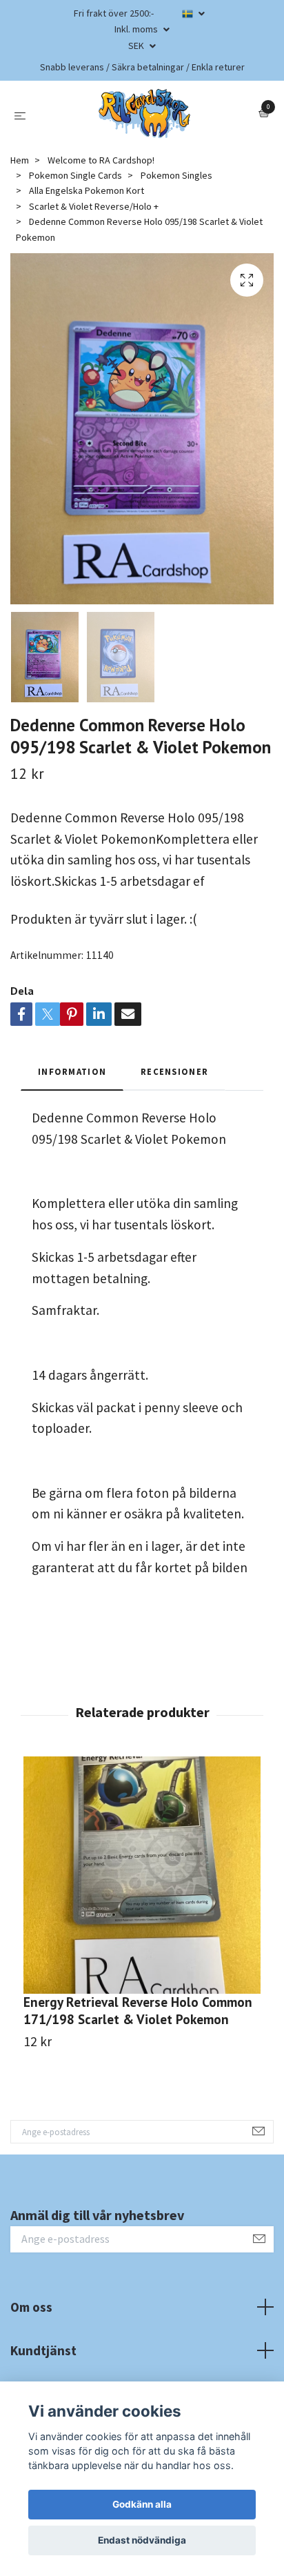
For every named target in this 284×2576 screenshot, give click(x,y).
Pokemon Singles (176, 175)
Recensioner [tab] (174, 1071)
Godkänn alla (142, 2504)
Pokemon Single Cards (75, 175)
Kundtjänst (43, 2350)
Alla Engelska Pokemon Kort (87, 190)
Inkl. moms (137, 29)
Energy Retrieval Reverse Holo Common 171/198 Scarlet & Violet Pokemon (138, 2010)
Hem (20, 160)
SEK (137, 46)
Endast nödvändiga (142, 2540)
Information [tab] (72, 1071)
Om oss (31, 2307)
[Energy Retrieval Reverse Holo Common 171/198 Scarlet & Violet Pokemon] (142, 1875)
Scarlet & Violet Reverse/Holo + (94, 206)
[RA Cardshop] (145, 114)
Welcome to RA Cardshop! (101, 160)
